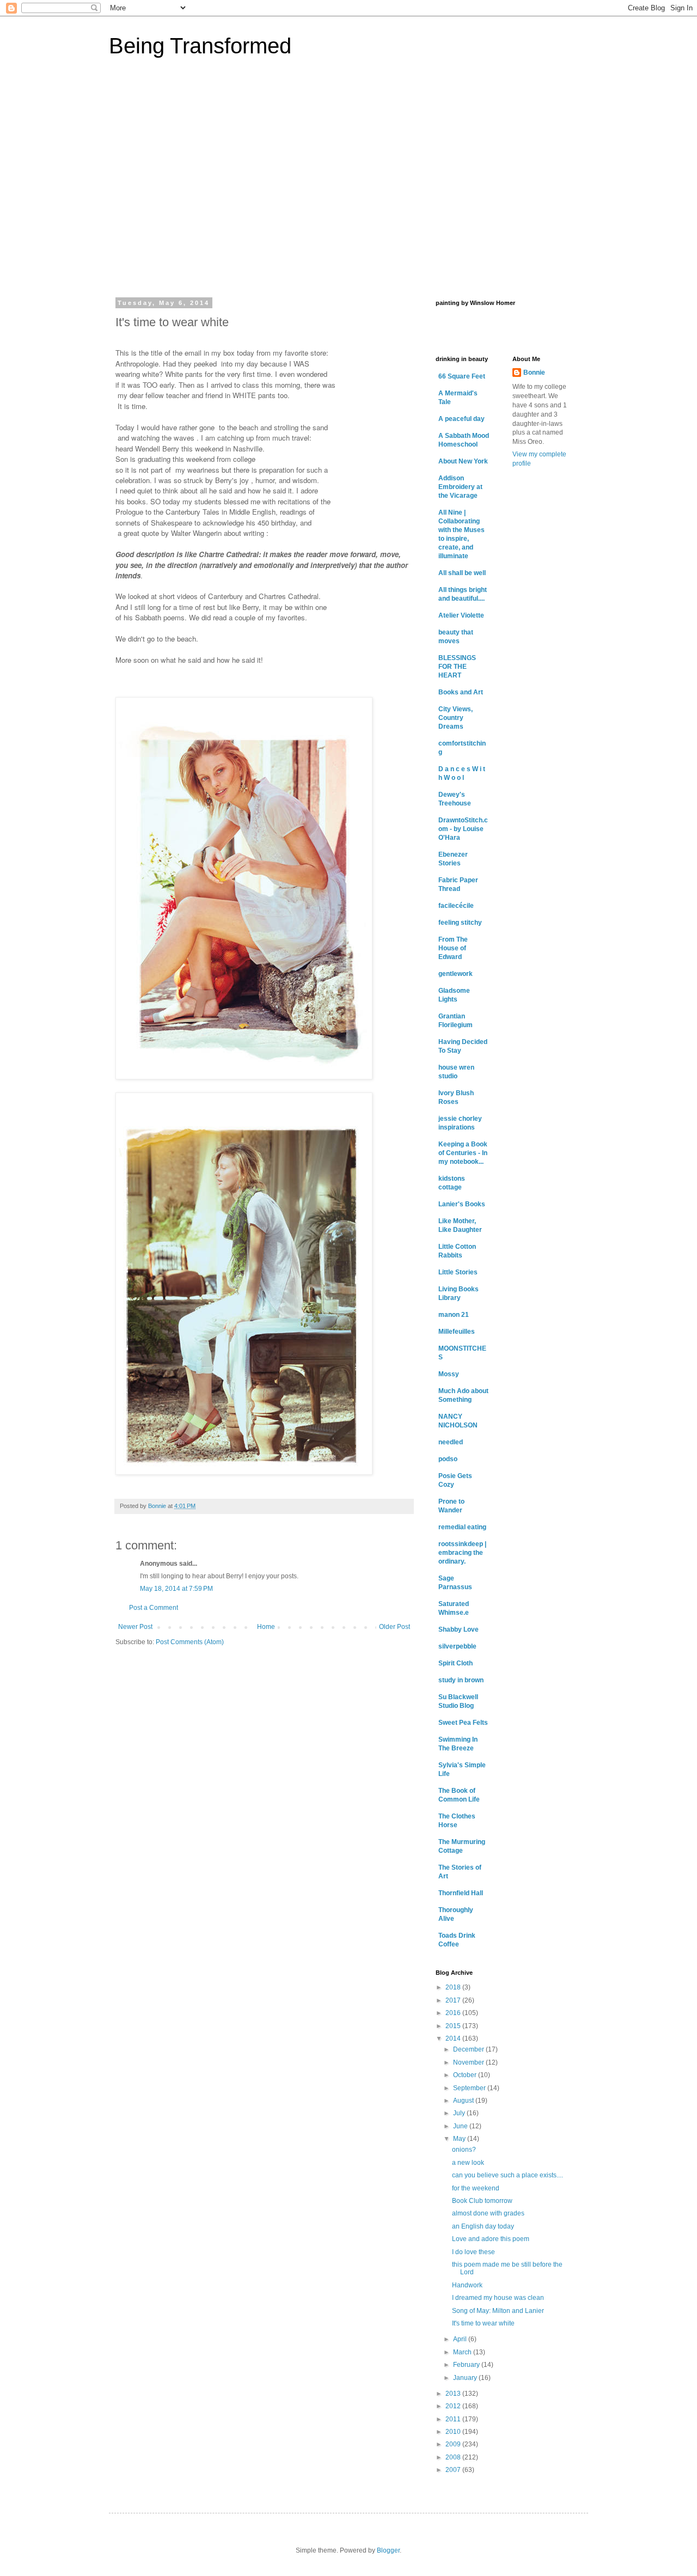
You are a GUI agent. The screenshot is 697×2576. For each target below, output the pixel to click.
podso (448, 1459)
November (469, 2062)
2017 (454, 2000)
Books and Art (461, 692)
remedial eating (462, 1527)
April (461, 2339)
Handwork (467, 2285)
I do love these (473, 2252)
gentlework (456, 974)
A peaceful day (461, 419)
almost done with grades (488, 2213)
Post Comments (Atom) (190, 1642)
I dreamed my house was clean (498, 2298)
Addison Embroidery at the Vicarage (460, 487)
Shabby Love (458, 1629)
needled (451, 1442)
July (460, 2113)
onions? (464, 2150)
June (461, 2126)
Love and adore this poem (491, 2239)
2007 (454, 2470)
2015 (454, 2026)
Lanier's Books (462, 1204)
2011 (454, 2419)
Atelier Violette (461, 615)
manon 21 (454, 1315)
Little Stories (458, 1272)
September (470, 2088)
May (460, 2139)
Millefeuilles (457, 1332)
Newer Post (135, 1627)
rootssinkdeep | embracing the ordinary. (462, 1553)
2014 (454, 2038)
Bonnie (534, 373)
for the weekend (476, 2188)
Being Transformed (200, 46)
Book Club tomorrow (482, 2201)
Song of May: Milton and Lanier (498, 2311)
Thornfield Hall (461, 1893)
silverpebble (457, 1646)
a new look (468, 2163)
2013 (454, 2394)
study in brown (461, 1680)
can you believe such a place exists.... (508, 2175)
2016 (454, 2013)
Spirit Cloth (456, 1663)
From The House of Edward (453, 948)
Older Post (395, 1627)
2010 (454, 2432)
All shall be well (462, 573)
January (466, 2378)
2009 (454, 2444)
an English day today (483, 2226)
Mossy (449, 1374)
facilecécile (456, 906)
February (467, 2365)
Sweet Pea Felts (463, 1723)
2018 (454, 1987)
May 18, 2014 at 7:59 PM (176, 1589)
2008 (454, 2457)
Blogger (388, 2550)
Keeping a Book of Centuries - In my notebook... (463, 1153)
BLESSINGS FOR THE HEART (457, 667)
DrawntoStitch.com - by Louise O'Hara (463, 829)
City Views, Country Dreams (456, 718)
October (466, 2075)
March (463, 2352)
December (469, 2049)
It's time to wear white (483, 2323)
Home (266, 1627)
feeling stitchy (460, 923)
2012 (454, 2406)
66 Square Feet (462, 376)
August (464, 2101)
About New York (463, 461)
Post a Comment (154, 1608)
